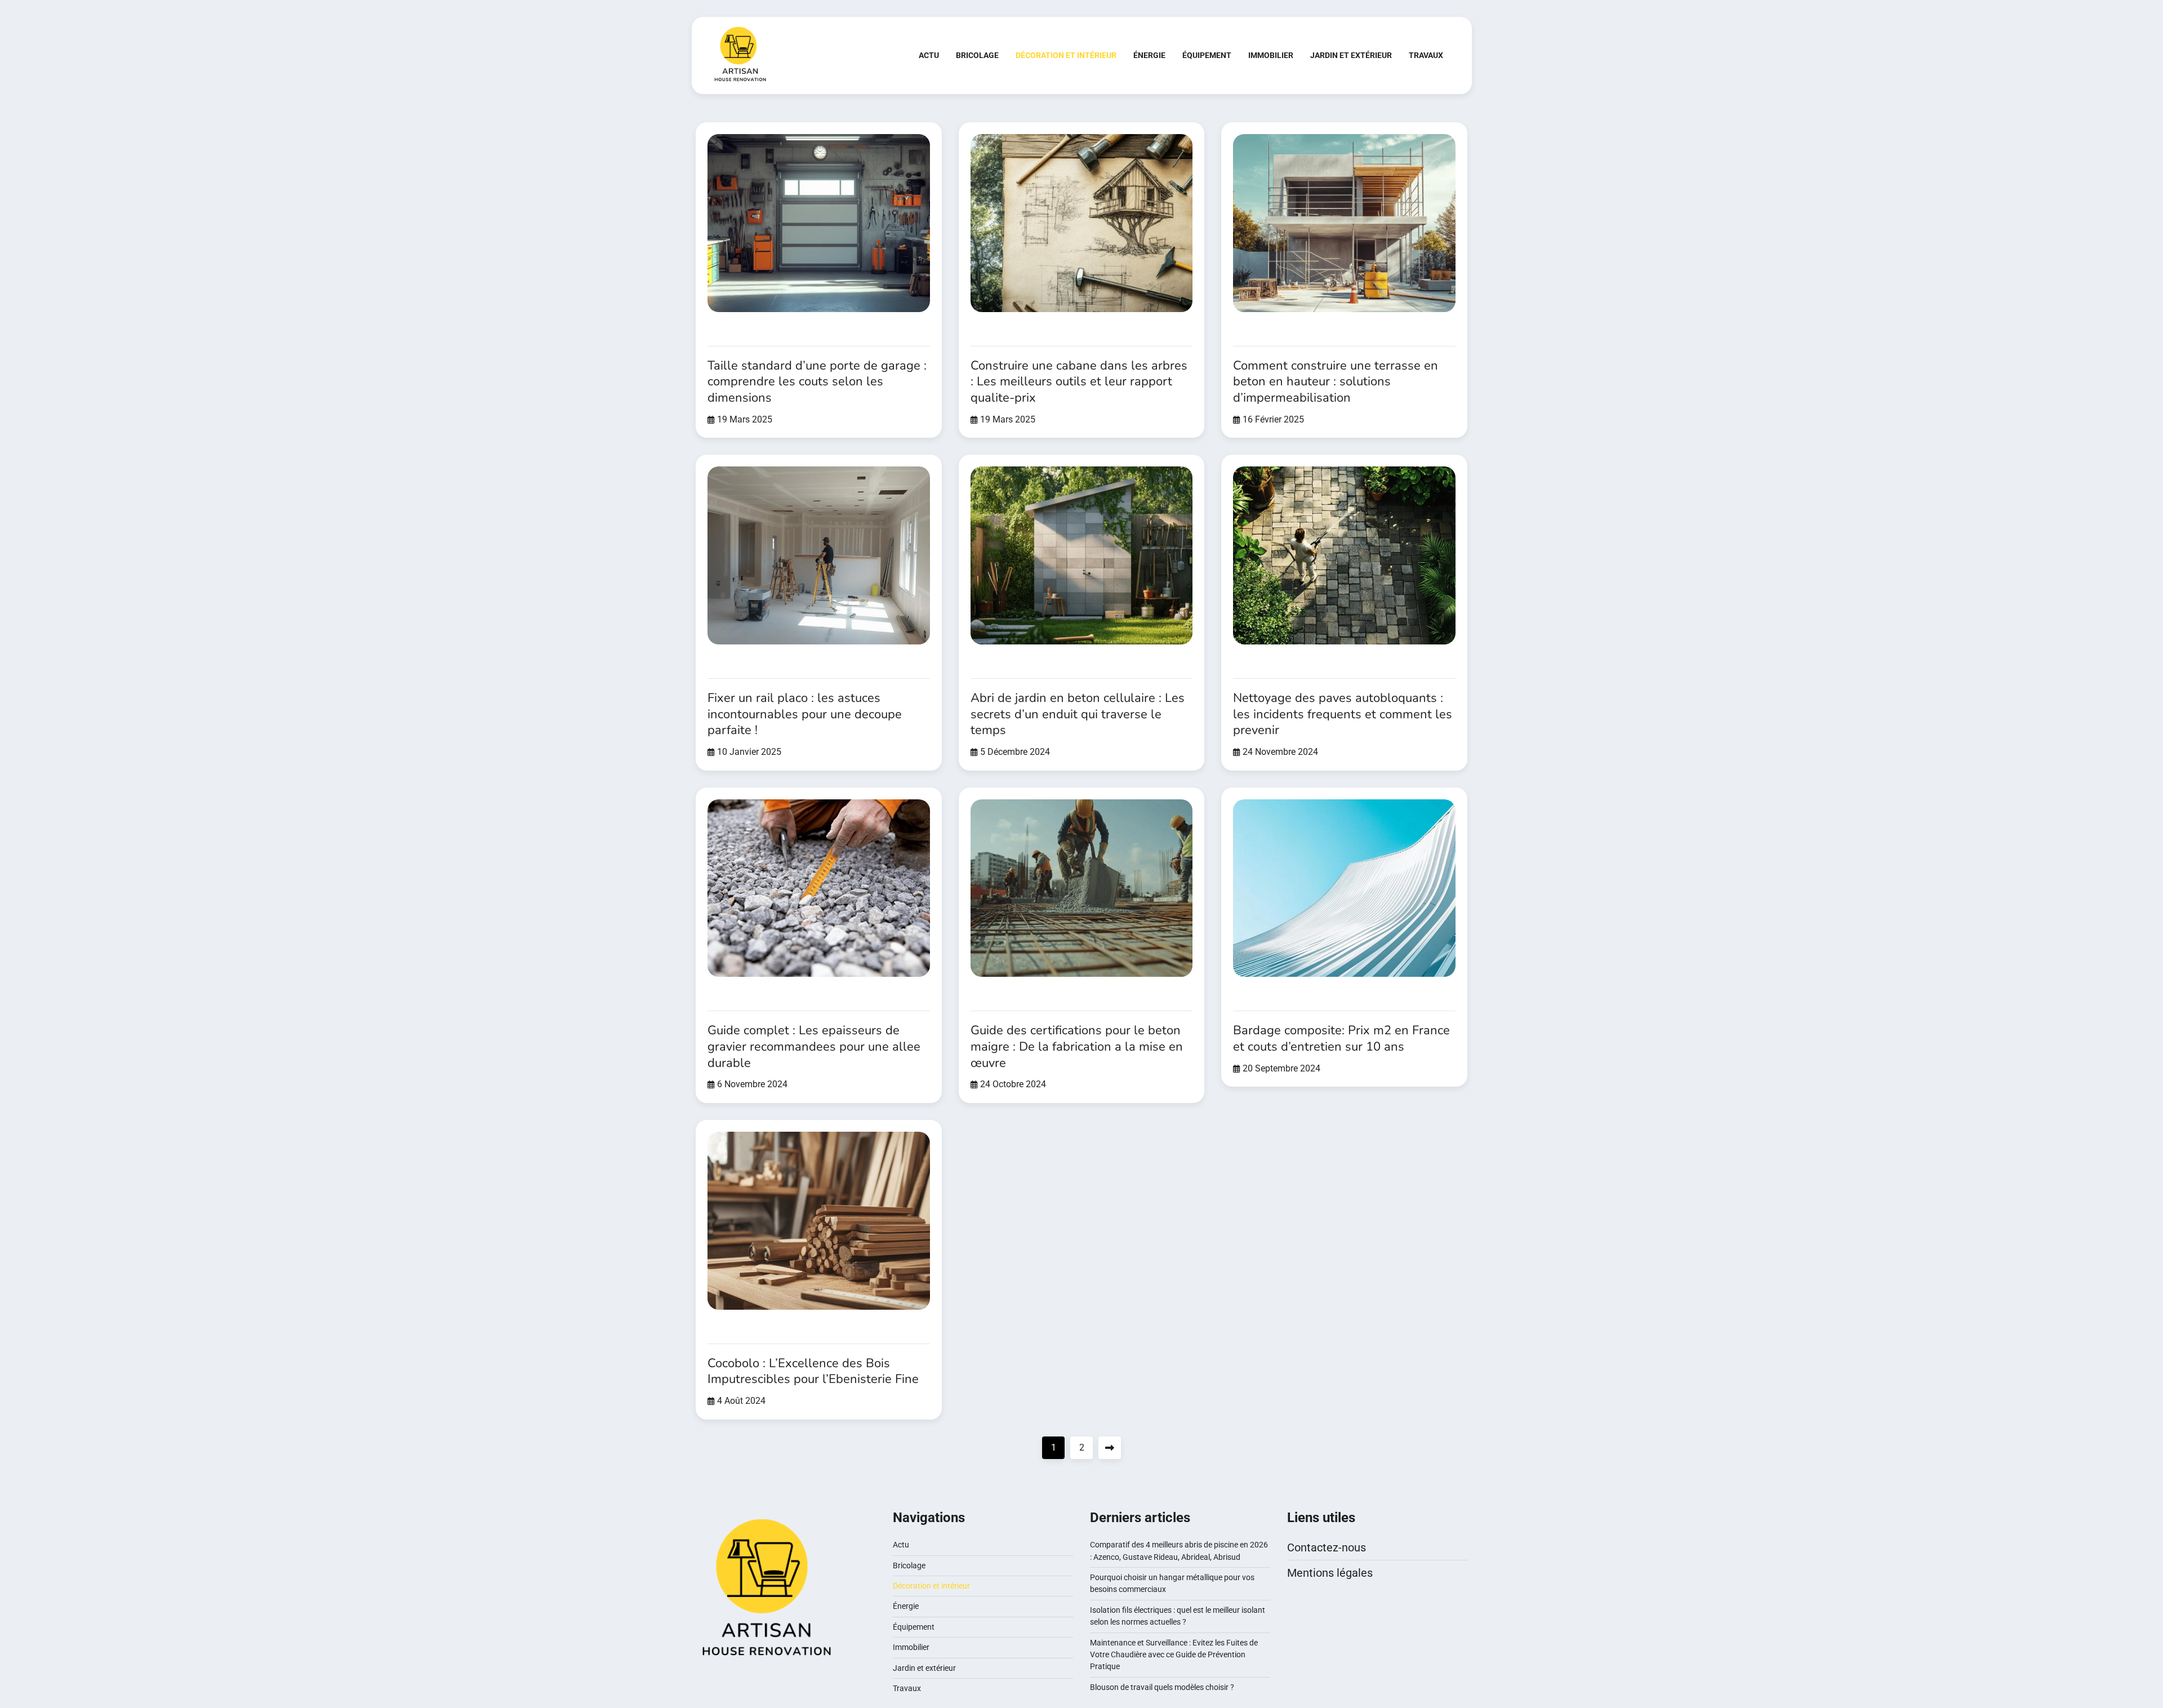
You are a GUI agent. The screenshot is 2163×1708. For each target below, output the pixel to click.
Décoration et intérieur (1066, 55)
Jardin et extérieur (1351, 55)
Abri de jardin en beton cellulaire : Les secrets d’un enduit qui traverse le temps (1078, 714)
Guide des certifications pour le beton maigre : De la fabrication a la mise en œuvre (1077, 1046)
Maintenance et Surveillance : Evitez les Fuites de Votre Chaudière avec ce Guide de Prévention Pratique (1174, 1655)
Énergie (1149, 55)
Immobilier (1271, 55)
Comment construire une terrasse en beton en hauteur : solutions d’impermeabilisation (1336, 382)
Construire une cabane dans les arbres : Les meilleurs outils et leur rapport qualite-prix (1079, 382)
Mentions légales (1330, 1573)
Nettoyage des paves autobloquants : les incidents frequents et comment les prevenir (1343, 714)
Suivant (1110, 1448)
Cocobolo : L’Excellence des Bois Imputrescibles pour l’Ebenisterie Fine (813, 1371)
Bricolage (977, 55)
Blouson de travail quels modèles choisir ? (1162, 1687)
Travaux (1426, 55)
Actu (929, 55)
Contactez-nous (1327, 1547)
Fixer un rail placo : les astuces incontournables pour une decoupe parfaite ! (805, 714)
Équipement (1207, 55)
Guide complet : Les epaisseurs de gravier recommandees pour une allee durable (814, 1046)
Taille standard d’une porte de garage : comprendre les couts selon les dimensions (817, 382)
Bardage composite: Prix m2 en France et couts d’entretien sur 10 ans (1341, 1038)
